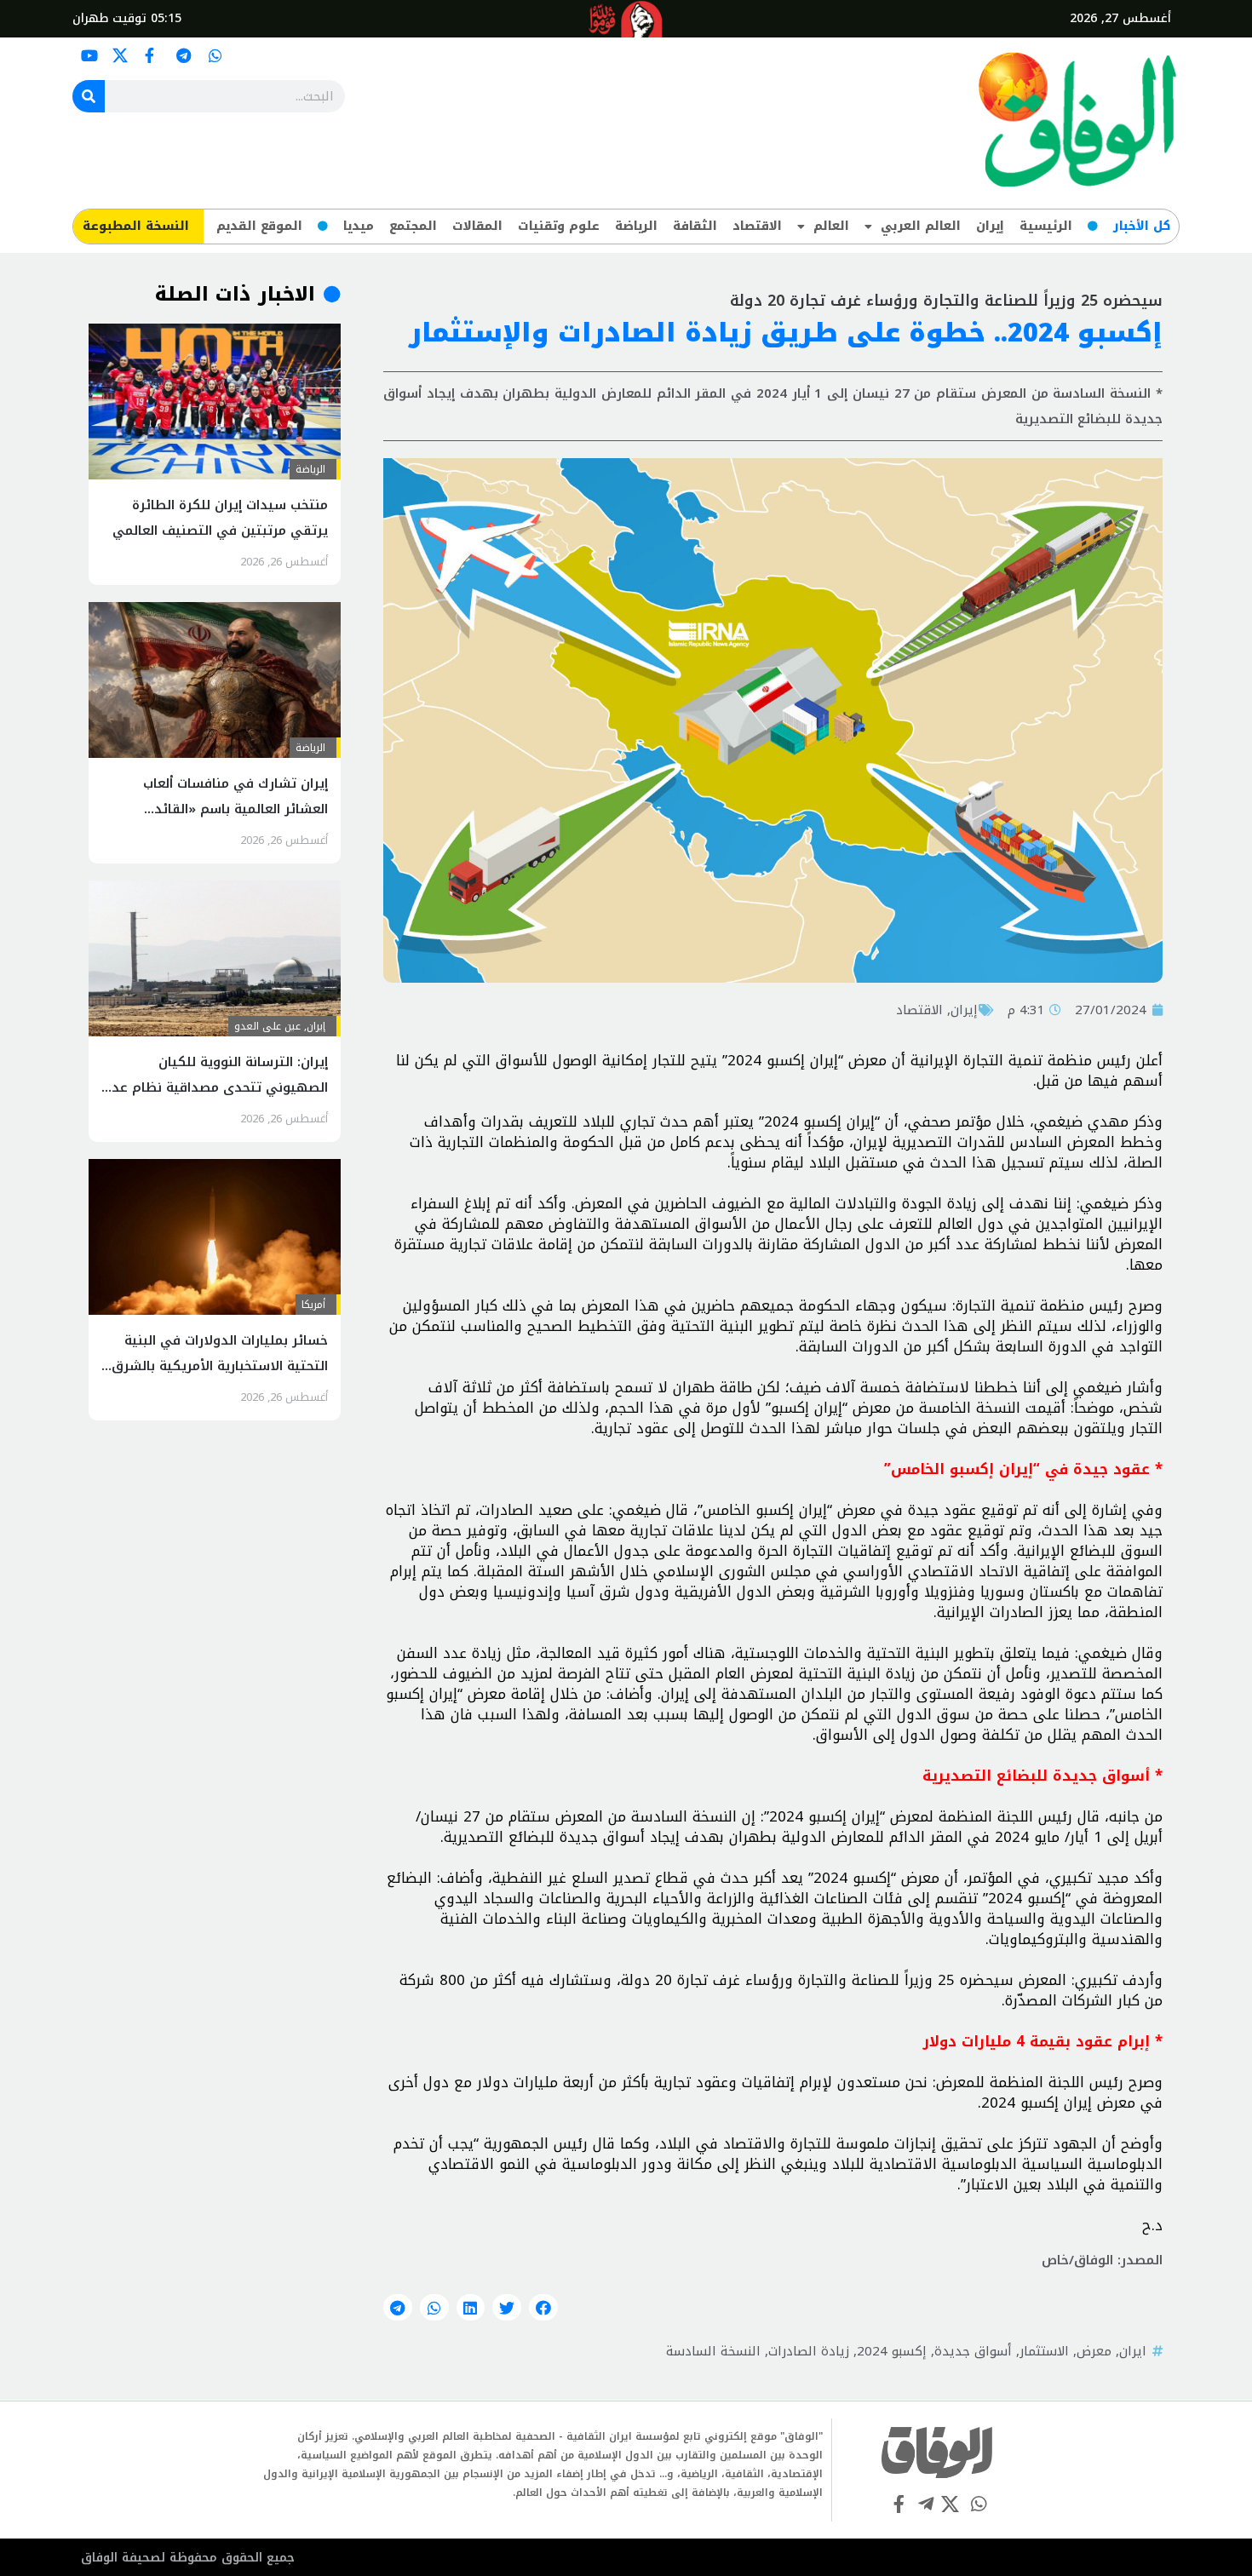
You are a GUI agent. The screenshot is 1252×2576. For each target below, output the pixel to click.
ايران (1133, 2351)
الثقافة (695, 226)
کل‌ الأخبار (1142, 226)
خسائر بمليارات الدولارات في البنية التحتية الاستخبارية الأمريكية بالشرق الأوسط (220, 1366)
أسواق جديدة (973, 2351)
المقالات (477, 226)
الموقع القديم (259, 226)
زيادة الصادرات (809, 2351)
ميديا (359, 226)
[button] (543, 2308)
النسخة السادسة (713, 2351)
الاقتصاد (757, 226)
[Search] (89, 96)
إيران (990, 226)
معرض (1094, 2351)
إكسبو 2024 (892, 2351)
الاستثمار (1044, 2351)
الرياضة (636, 226)
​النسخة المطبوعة (136, 226)
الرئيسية (1046, 226)
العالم (831, 226)
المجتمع (413, 226)
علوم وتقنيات (559, 226)
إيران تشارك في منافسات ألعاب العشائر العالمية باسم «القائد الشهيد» (235, 809)
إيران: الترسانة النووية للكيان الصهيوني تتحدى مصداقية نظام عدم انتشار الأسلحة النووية (215, 1087)
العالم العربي (921, 226)
